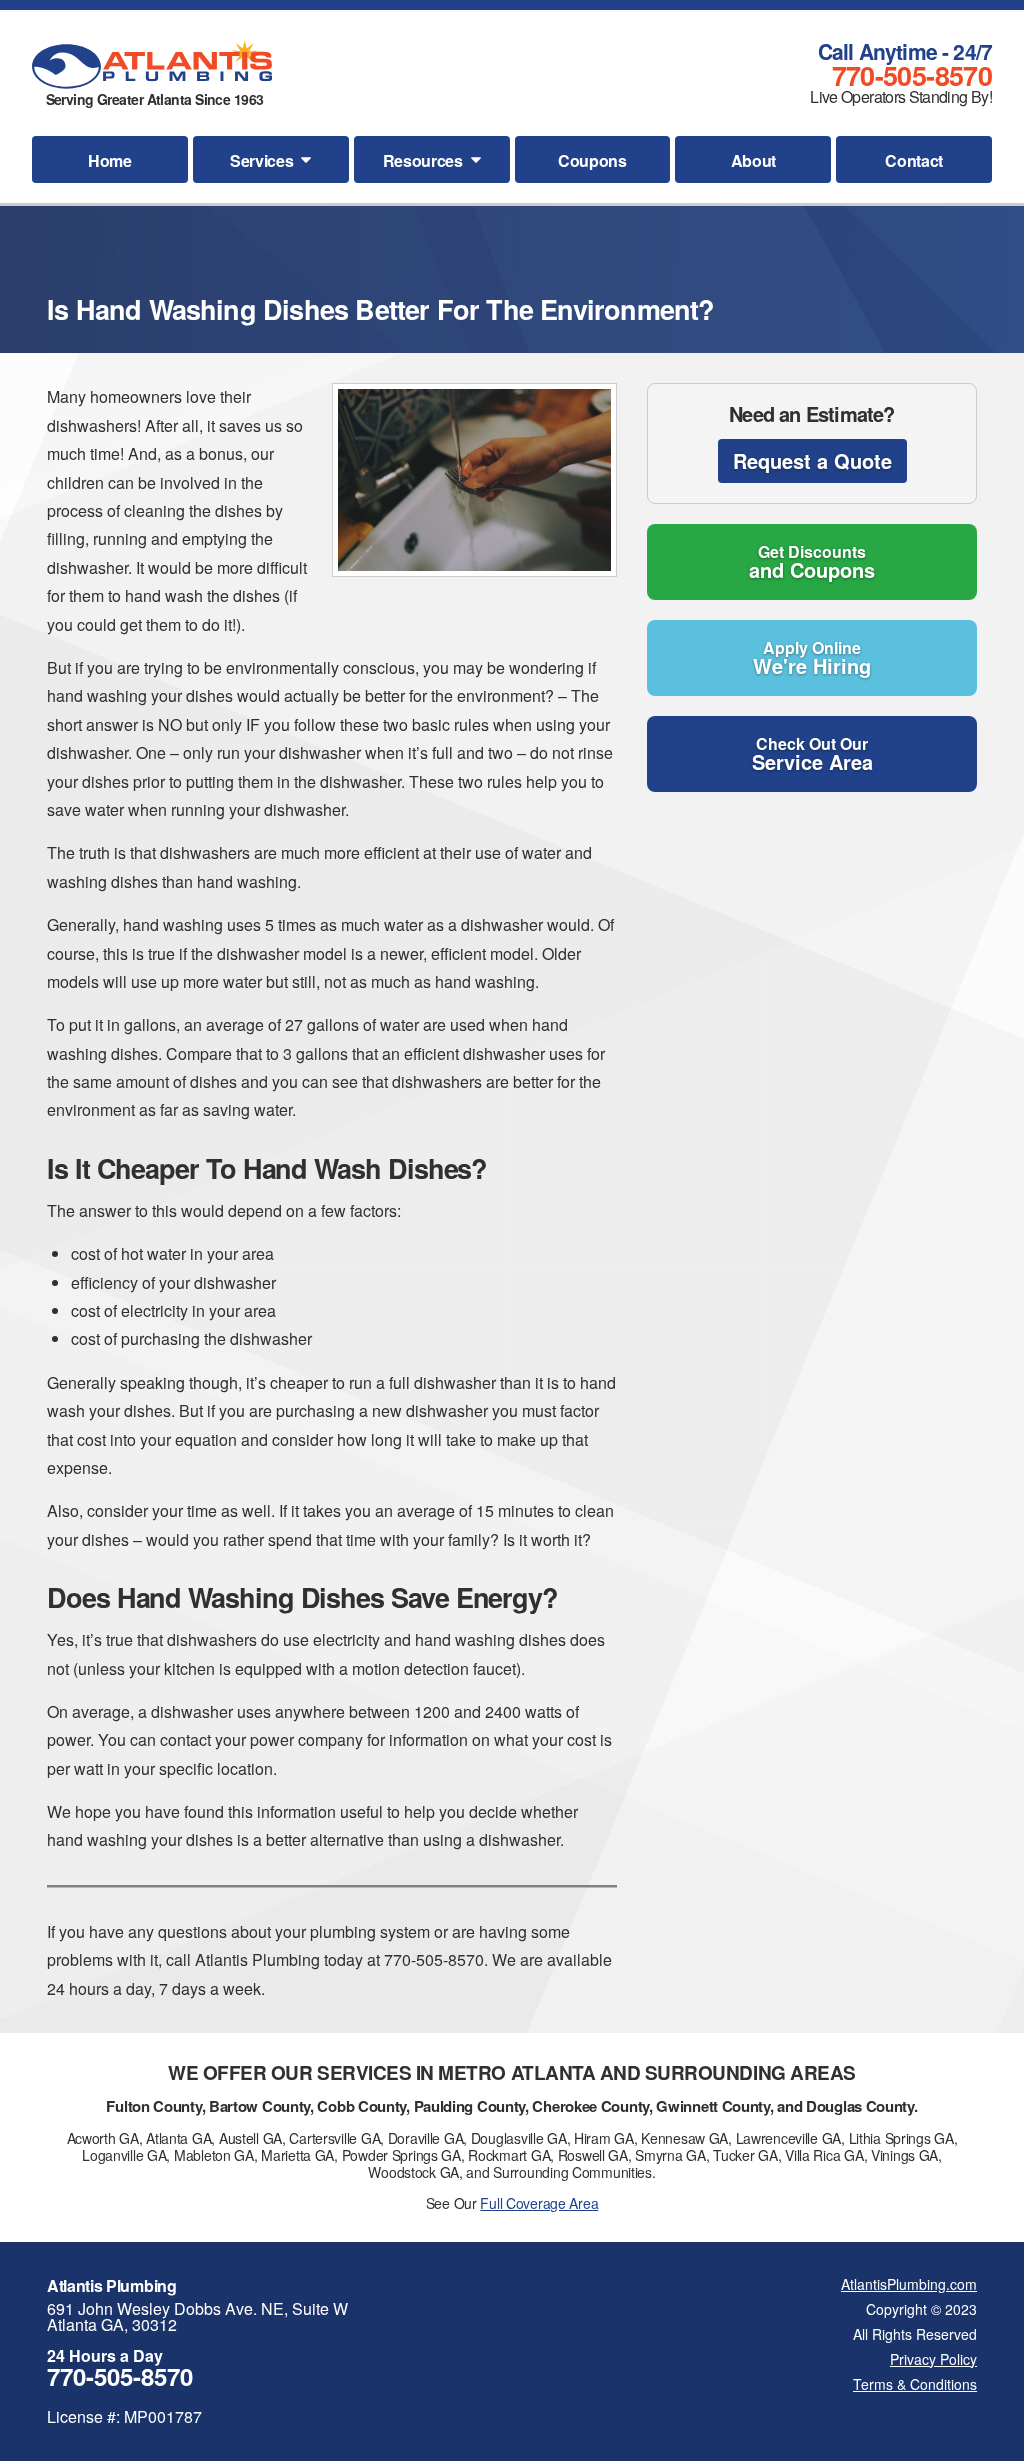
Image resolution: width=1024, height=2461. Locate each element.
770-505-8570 (912, 75)
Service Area (812, 754)
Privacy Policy (933, 2359)
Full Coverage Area (539, 2203)
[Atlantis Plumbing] (152, 64)
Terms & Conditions (915, 2384)
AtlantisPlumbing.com (909, 2284)
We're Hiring (812, 658)
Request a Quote (812, 460)
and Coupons (812, 562)
